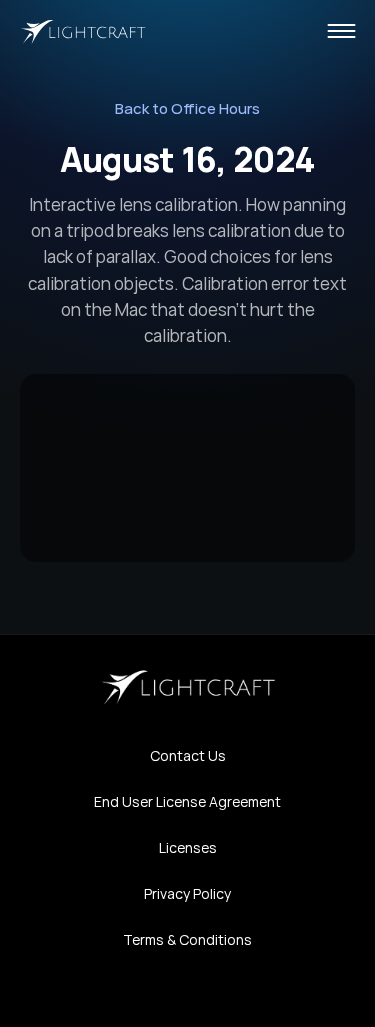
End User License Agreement (187, 801)
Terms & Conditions (187, 939)
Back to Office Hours (187, 108)
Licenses (188, 847)
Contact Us (188, 755)
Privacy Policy (187, 893)
